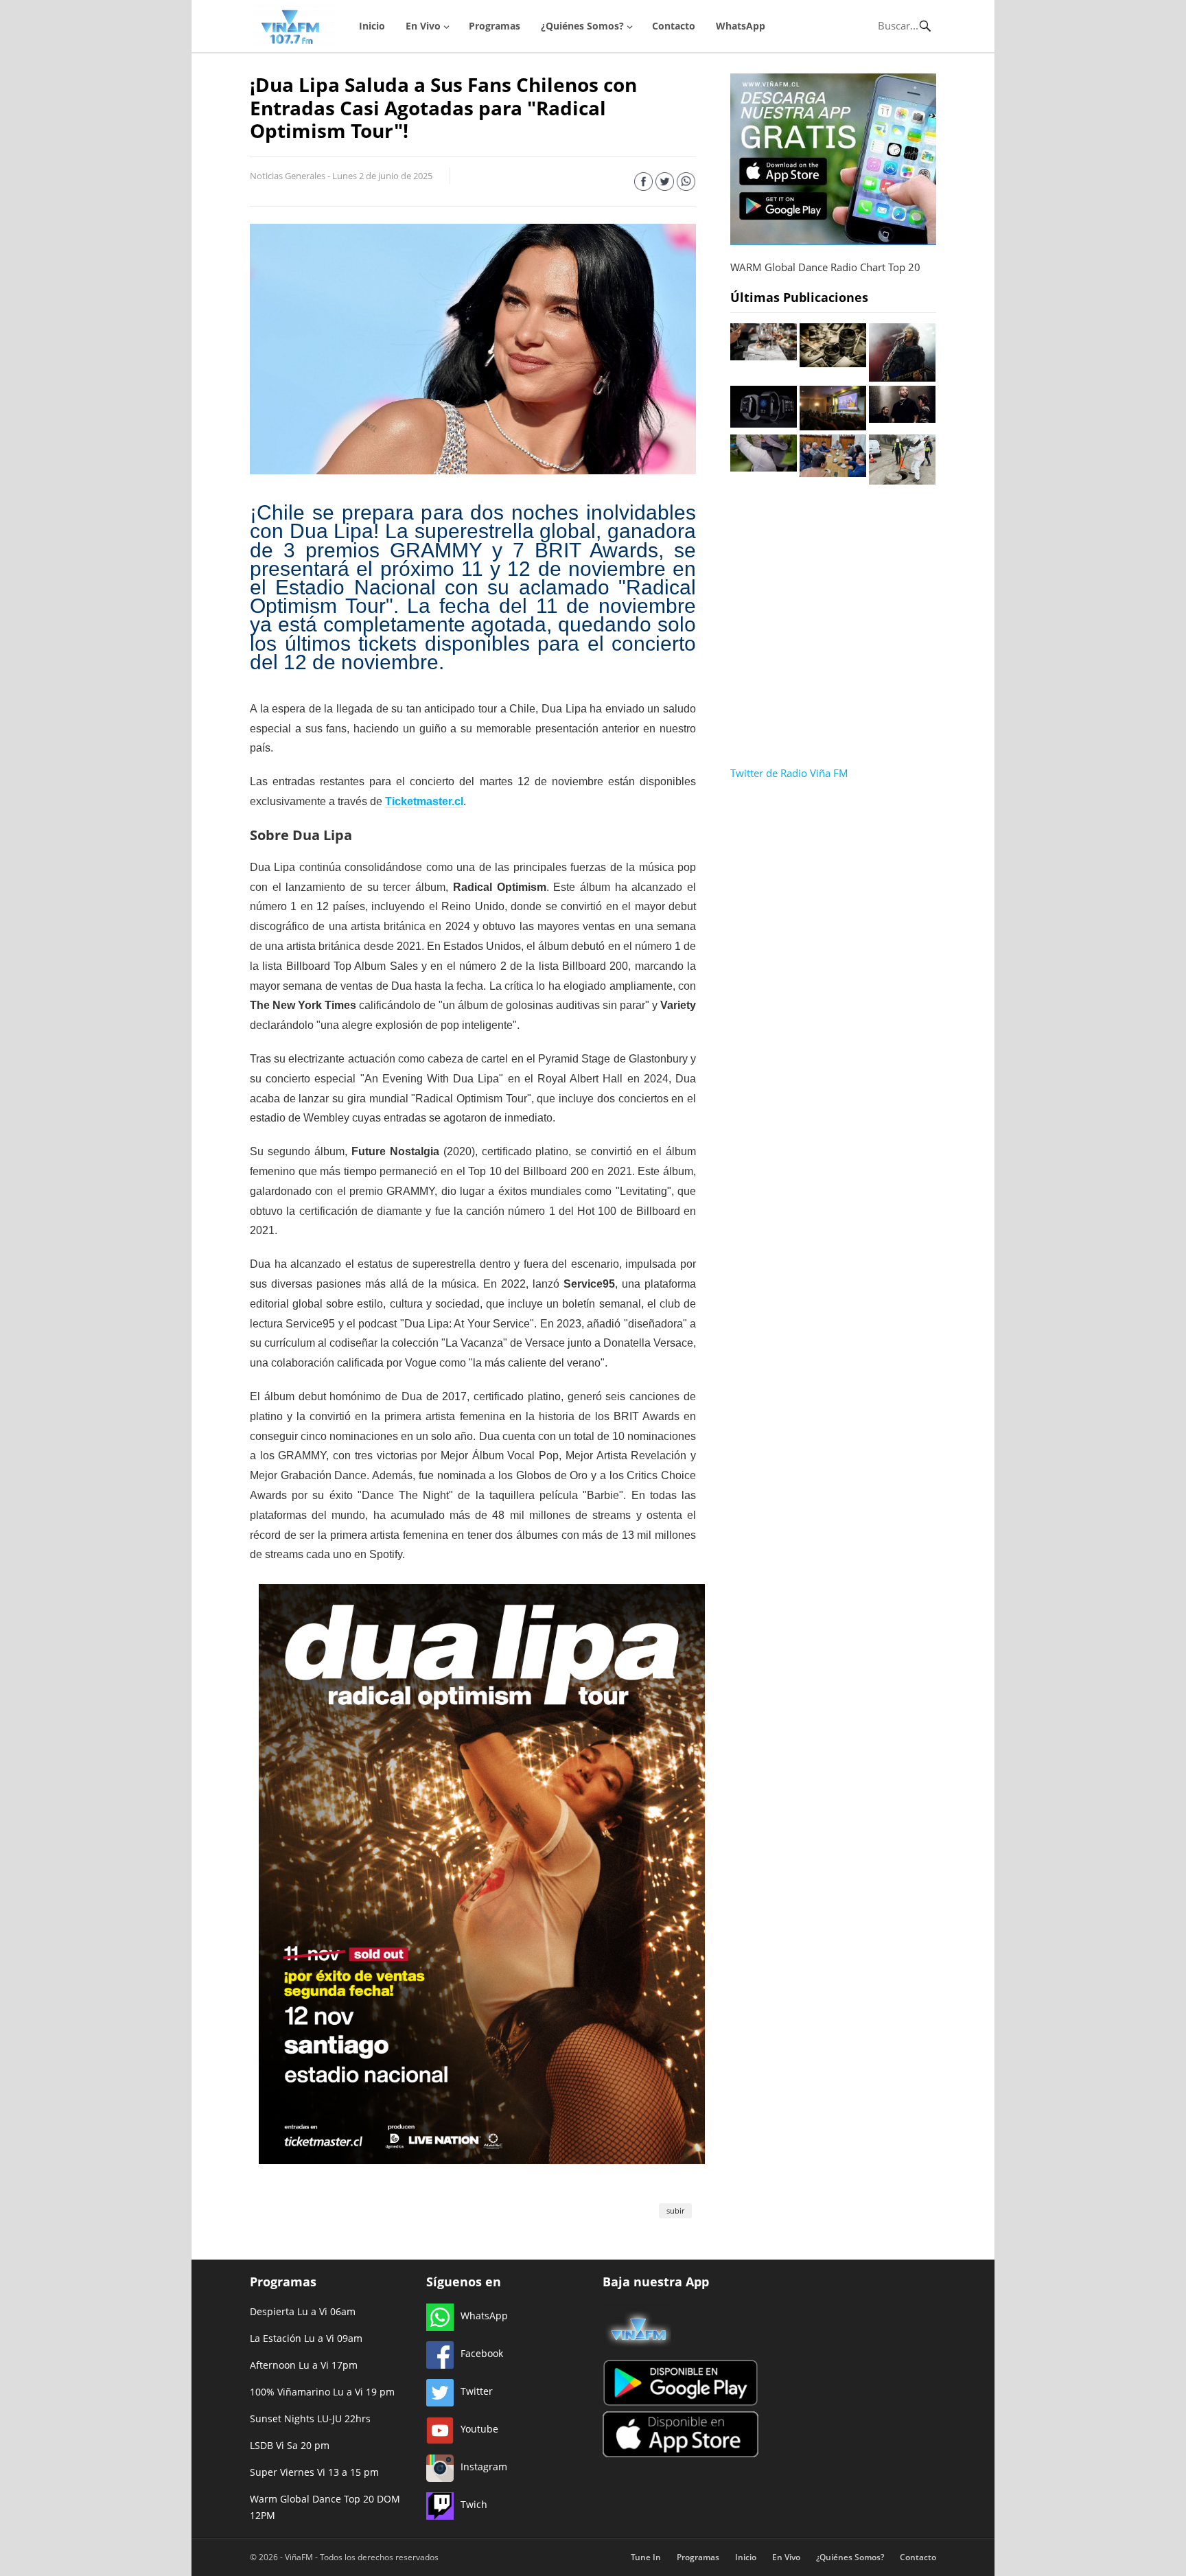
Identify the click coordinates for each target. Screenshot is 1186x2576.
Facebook (482, 2353)
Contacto (674, 26)
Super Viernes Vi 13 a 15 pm (314, 2472)
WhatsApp (741, 26)
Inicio (372, 26)
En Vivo (423, 26)
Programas (495, 26)
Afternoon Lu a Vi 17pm (304, 2365)
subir (675, 2211)
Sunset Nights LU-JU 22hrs (310, 2418)
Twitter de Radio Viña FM (789, 773)
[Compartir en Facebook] (643, 184)
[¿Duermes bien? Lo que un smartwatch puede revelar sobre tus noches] (764, 423)
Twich (474, 2504)
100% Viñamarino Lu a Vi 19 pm (322, 2392)
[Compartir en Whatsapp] (686, 184)
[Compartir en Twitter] (665, 184)
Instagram (484, 2467)
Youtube (479, 2429)
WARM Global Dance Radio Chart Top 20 (825, 267)
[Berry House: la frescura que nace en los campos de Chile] (764, 467)
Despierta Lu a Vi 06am (303, 2311)
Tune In (646, 2557)
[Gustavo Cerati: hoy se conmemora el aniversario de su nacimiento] (902, 378)
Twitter (477, 2391)
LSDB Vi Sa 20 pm (290, 2445)
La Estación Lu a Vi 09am (306, 2338)
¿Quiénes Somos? (582, 26)
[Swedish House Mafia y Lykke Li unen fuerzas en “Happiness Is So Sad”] (902, 419)
